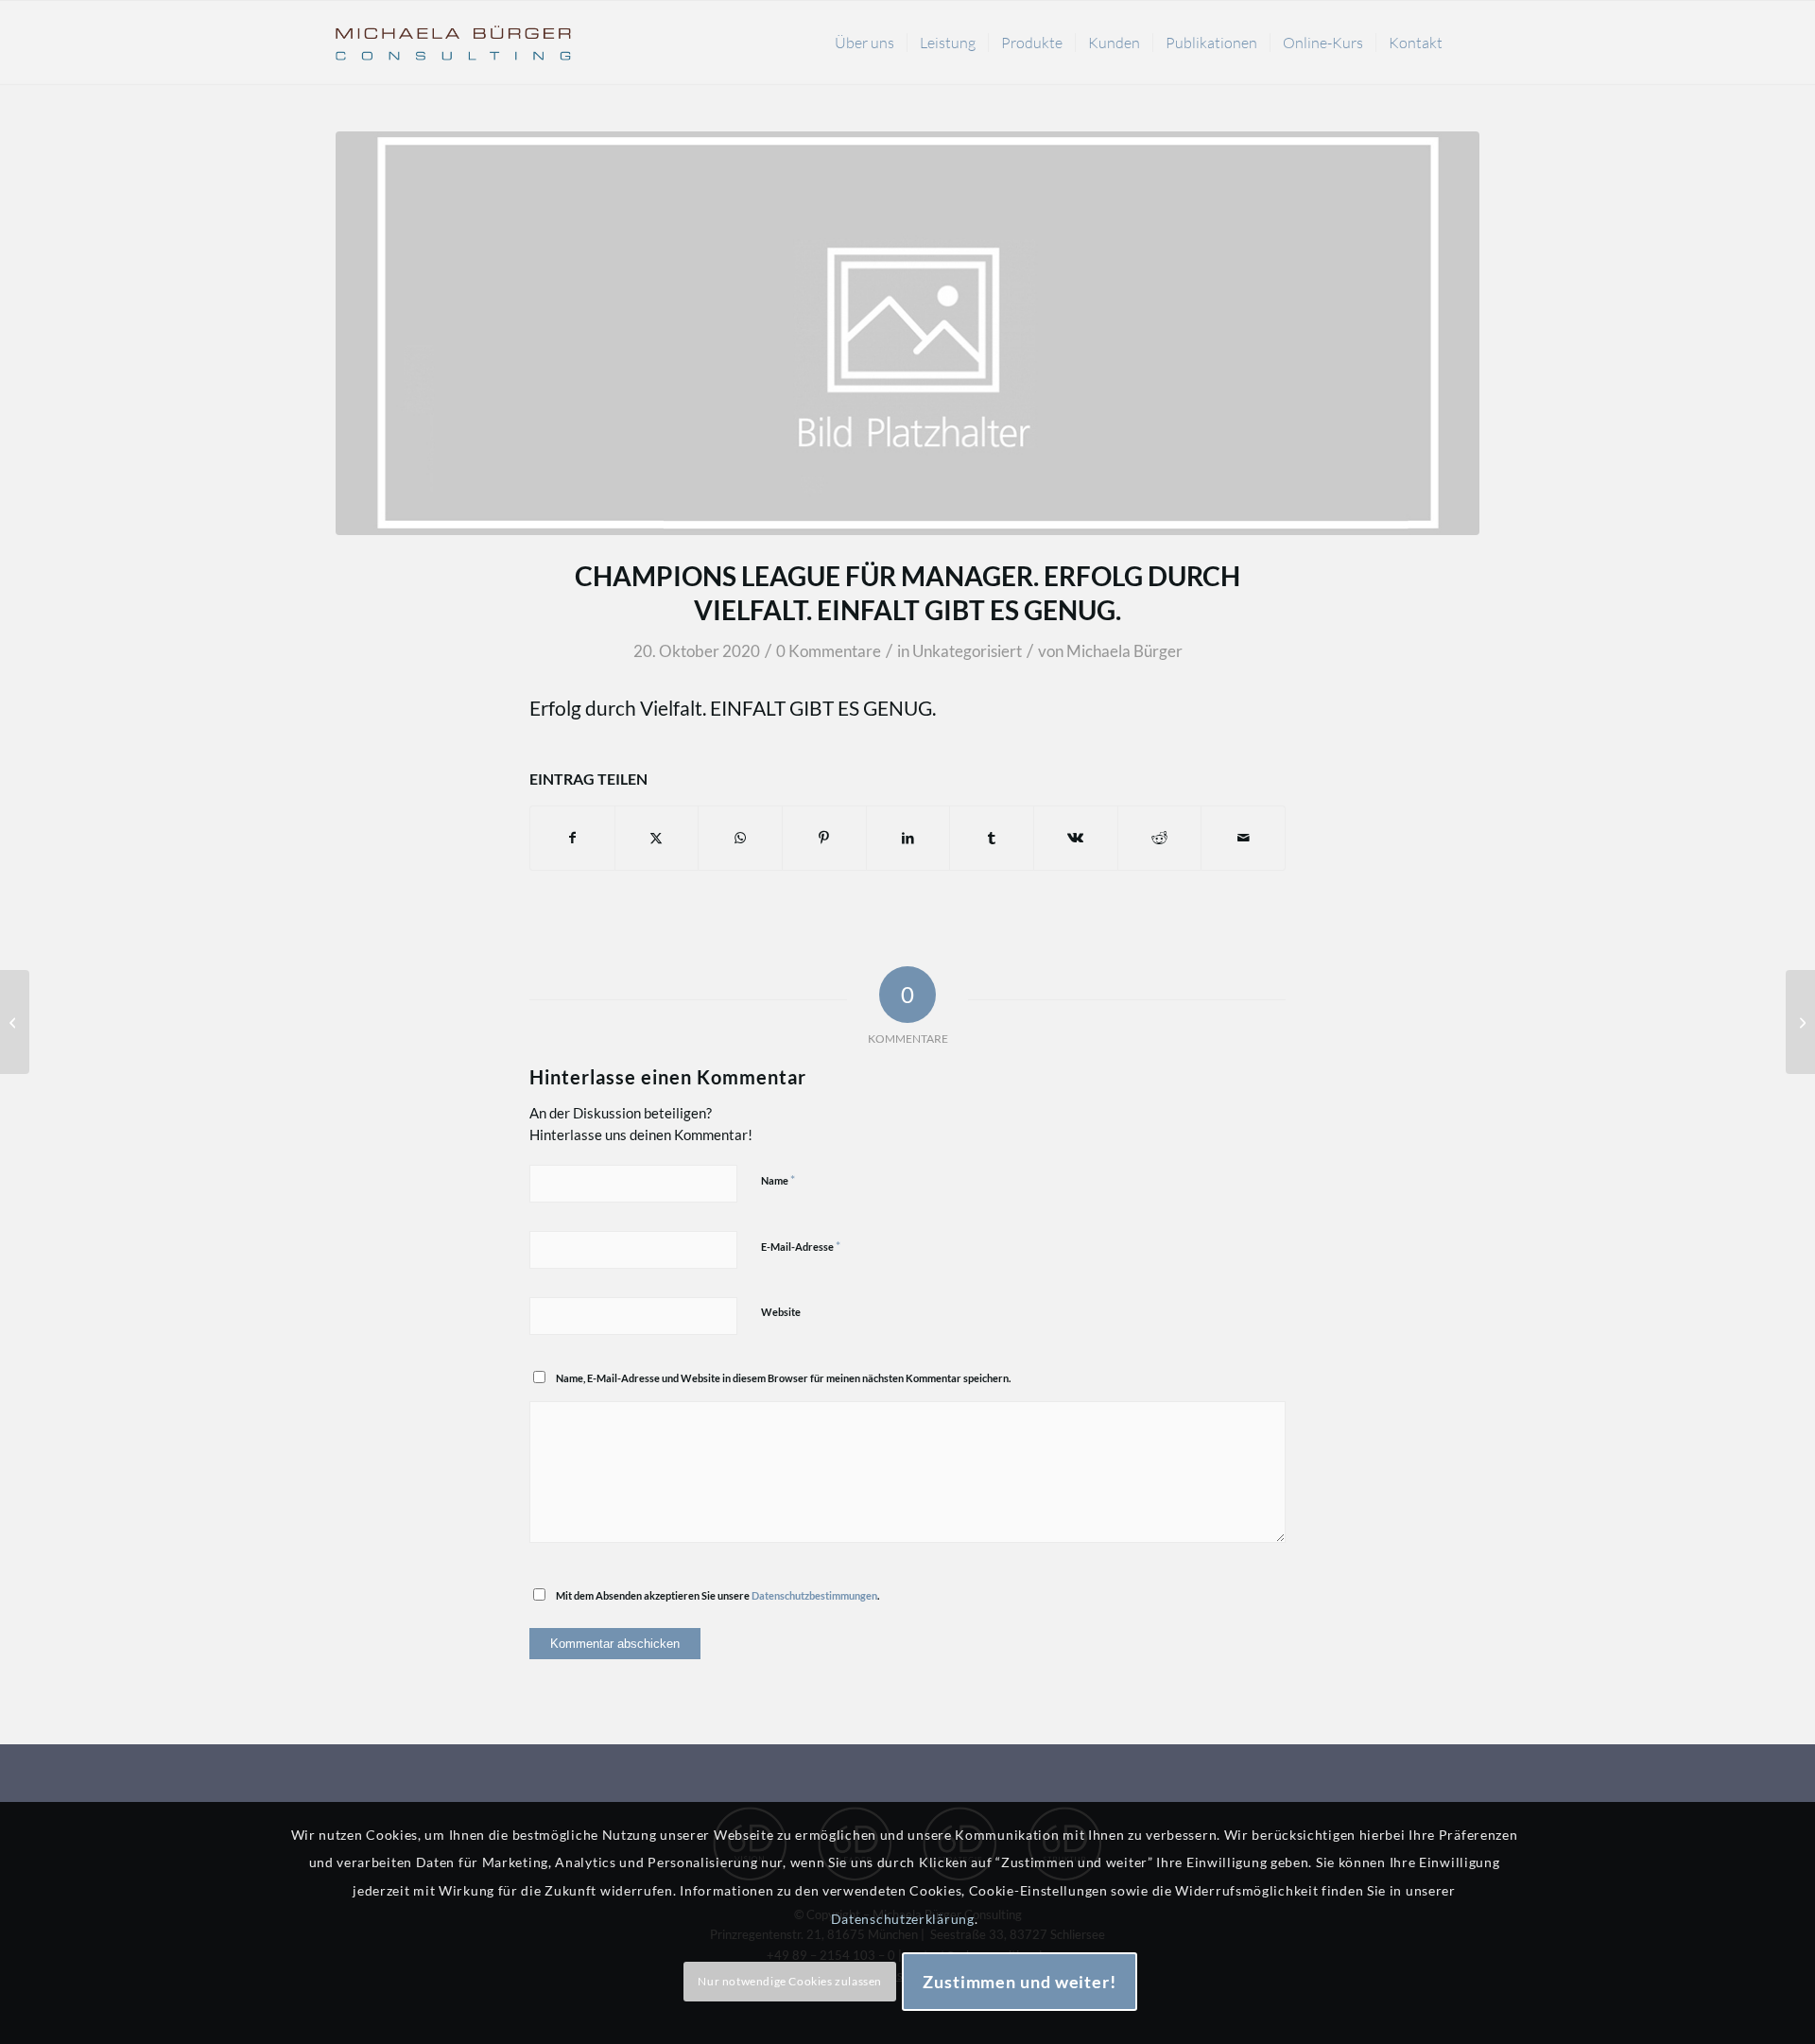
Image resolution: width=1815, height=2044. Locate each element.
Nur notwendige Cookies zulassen (790, 1981)
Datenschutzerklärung (903, 1919)
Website (781, 1312)
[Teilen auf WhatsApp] (740, 838)
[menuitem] (864, 43)
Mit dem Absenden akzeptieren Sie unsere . (717, 1595)
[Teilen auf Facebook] (572, 838)
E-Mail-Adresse (801, 1246)
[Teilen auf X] (657, 838)
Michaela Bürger (1124, 651)
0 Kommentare (829, 651)
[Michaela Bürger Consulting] (454, 43)
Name (778, 1180)
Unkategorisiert (967, 651)
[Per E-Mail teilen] (1243, 838)
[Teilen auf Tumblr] (992, 838)
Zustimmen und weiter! (1020, 1982)
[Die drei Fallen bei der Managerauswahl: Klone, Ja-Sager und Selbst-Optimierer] (1800, 1022)
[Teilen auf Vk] (1076, 838)
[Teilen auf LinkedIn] (908, 838)
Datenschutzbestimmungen (814, 1595)
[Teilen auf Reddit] (1160, 838)
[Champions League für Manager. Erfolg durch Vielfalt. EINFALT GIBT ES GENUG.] (15, 1022)
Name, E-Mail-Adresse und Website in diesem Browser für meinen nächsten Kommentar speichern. (783, 1378)
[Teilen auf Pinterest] (824, 838)
